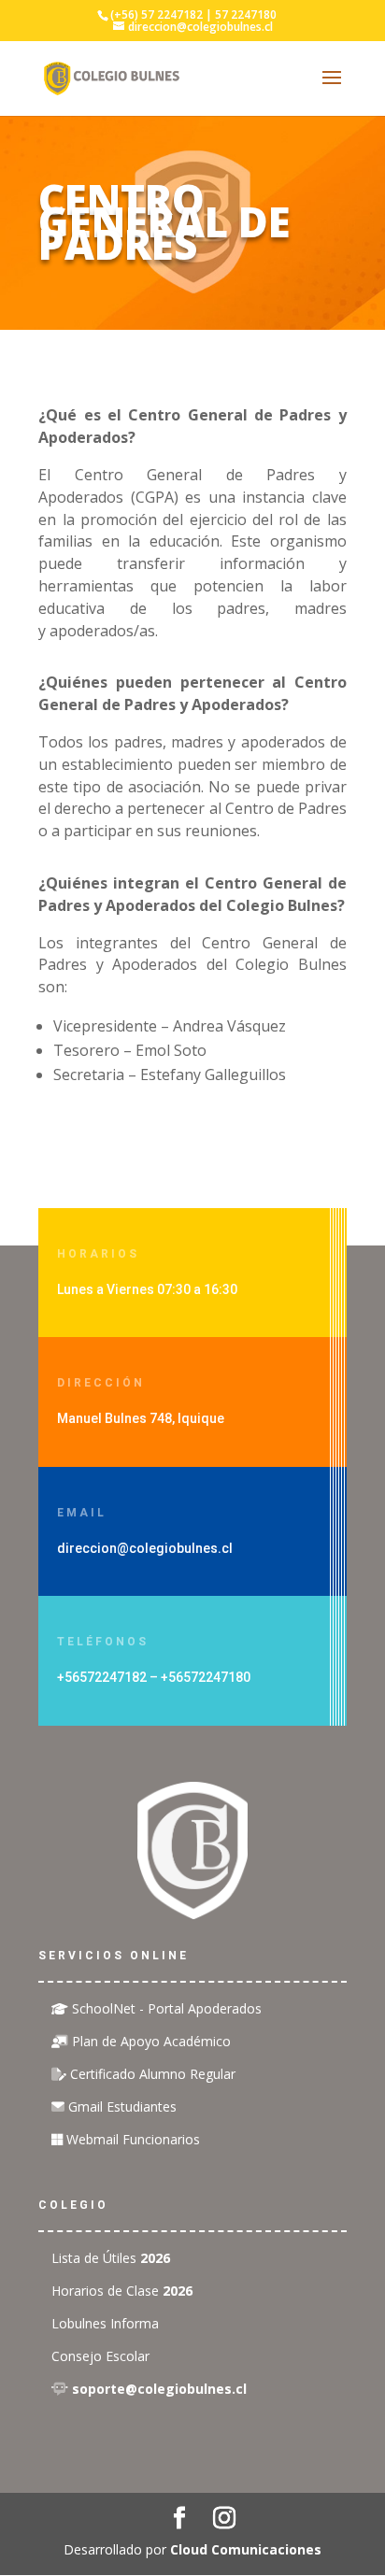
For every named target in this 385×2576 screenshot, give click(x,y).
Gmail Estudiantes (121, 2106)
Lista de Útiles (111, 2258)
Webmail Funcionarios (131, 2139)
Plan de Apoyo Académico (150, 2041)
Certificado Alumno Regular (151, 2074)
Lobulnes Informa (105, 2323)
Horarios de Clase (122, 2291)
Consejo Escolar (100, 2356)
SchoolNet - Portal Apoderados (165, 2008)
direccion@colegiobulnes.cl (145, 1548)
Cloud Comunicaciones (246, 2549)
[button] (192, 222)
